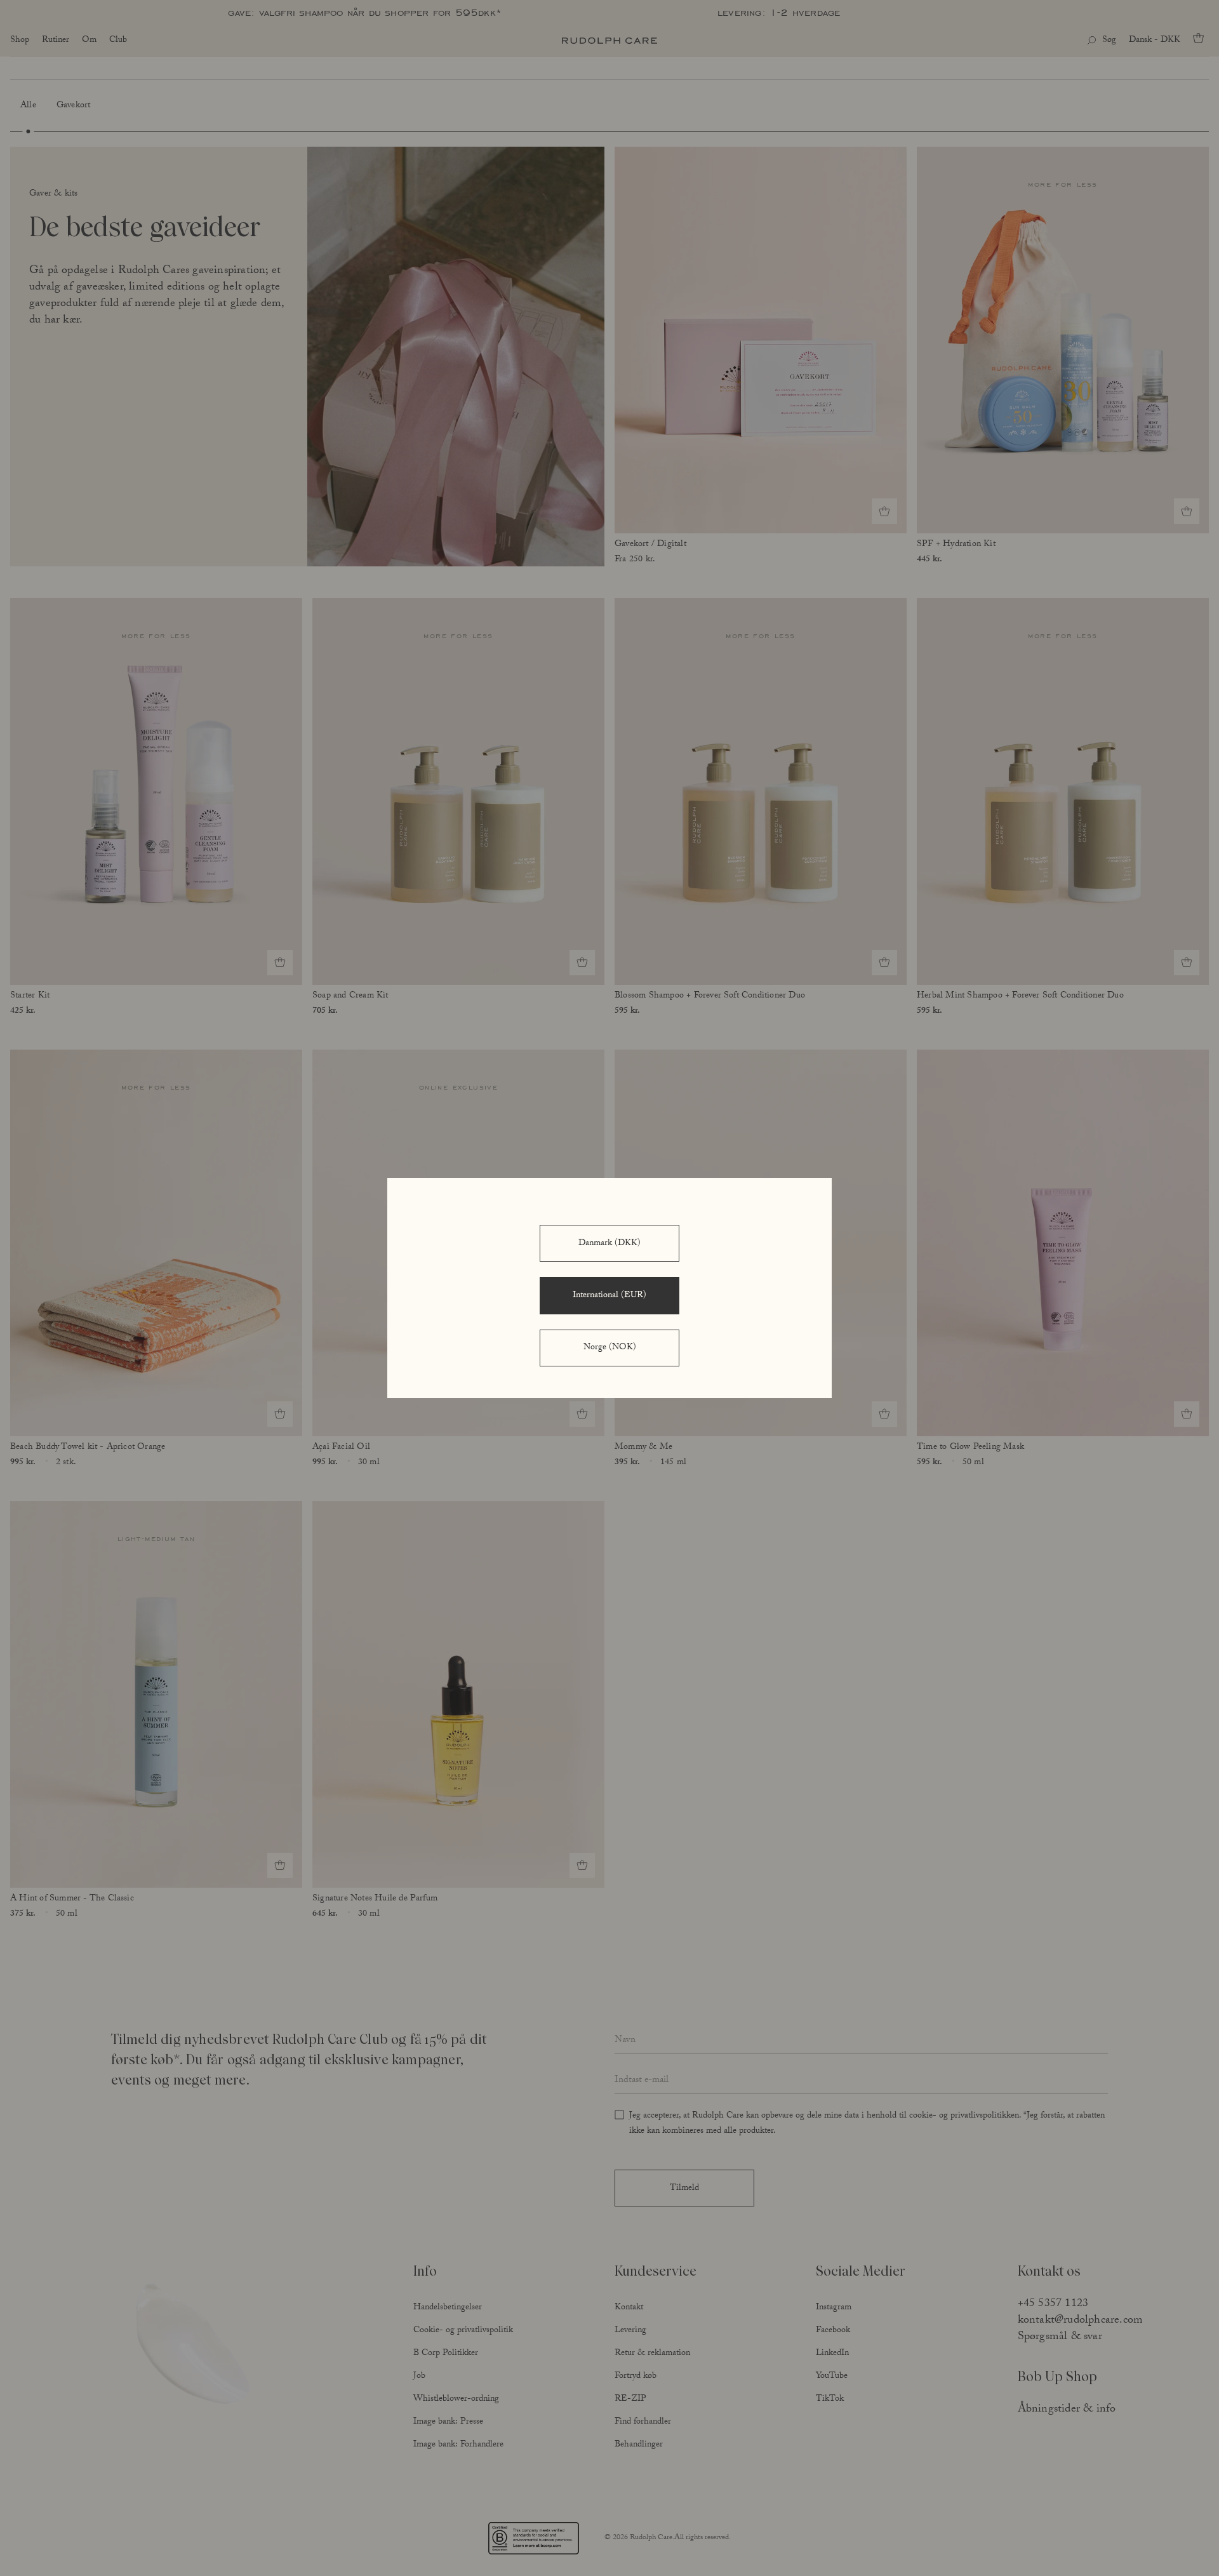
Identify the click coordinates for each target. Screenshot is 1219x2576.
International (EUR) (609, 1296)
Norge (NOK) (610, 1348)
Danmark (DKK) (609, 1244)
